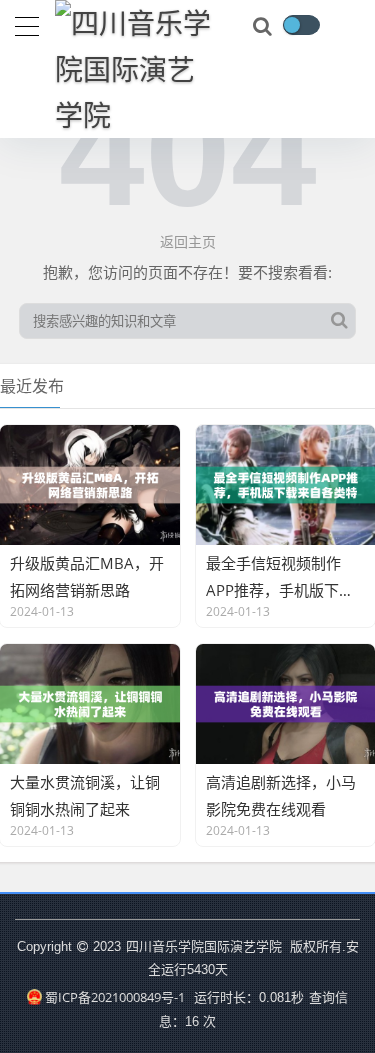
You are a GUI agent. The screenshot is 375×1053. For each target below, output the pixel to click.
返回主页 (188, 241)
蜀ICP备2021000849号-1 (115, 997)
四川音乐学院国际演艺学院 (205, 946)
